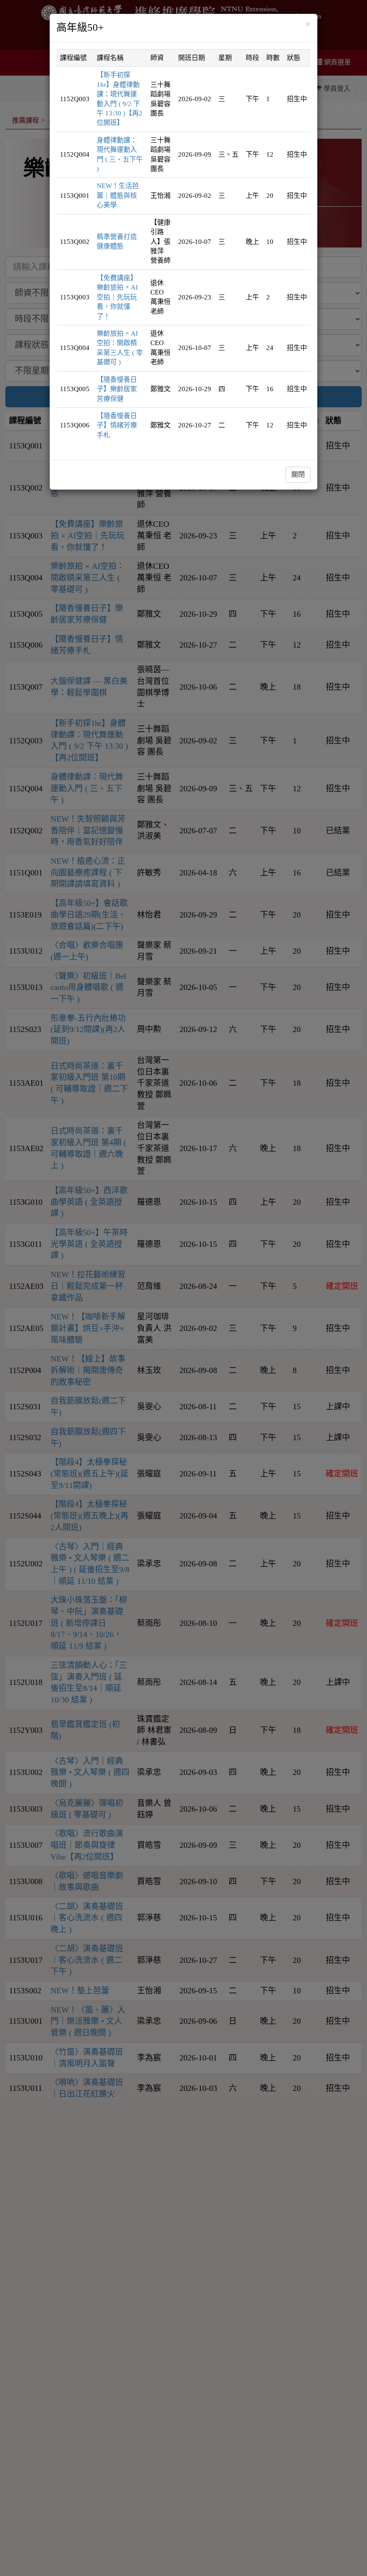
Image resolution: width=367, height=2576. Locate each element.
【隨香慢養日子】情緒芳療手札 (117, 425)
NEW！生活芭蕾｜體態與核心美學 (118, 195)
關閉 (298, 474)
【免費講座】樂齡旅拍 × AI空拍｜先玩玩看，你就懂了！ (117, 297)
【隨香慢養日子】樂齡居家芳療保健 (117, 389)
